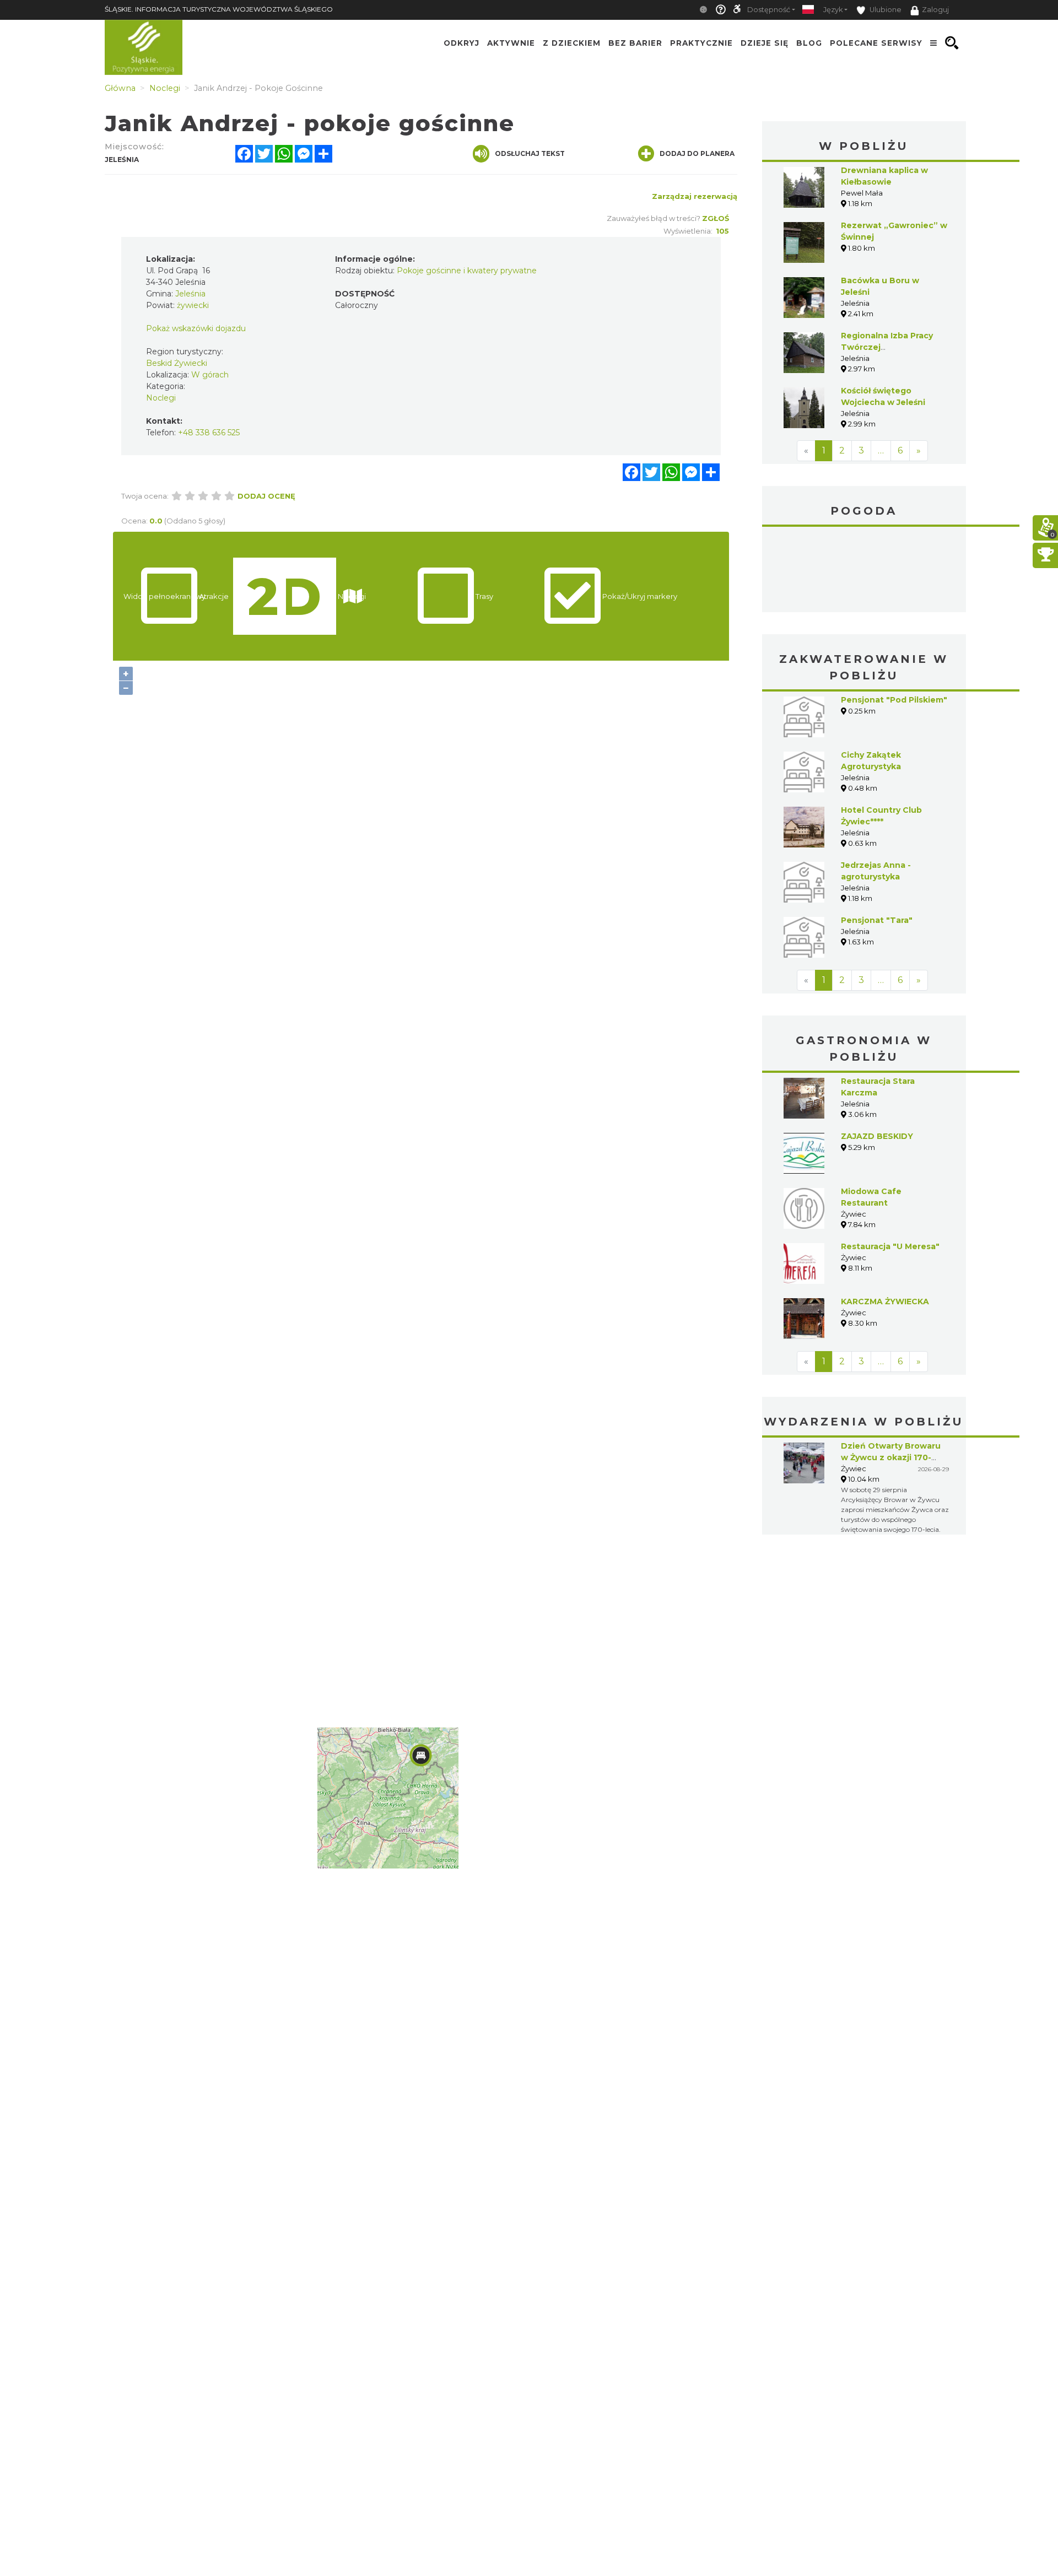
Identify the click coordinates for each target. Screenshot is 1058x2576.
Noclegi (161, 398)
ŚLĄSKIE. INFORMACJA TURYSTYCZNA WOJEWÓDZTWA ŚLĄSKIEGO (219, 9)
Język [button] (833, 10)
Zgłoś (716, 218)
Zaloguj (935, 10)
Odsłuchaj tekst (530, 153)
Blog (809, 43)
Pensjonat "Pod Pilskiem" (894, 700)
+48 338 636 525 (209, 433)
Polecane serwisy (876, 43)
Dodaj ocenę (266, 496)
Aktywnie (511, 43)
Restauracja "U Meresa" (890, 1246)
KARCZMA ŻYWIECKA (885, 1301)
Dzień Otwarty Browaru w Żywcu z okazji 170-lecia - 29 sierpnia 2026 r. (893, 1457)
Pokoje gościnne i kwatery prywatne (467, 271)
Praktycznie (701, 43)
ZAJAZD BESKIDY (877, 1136)
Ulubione (885, 10)
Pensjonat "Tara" (877, 920)
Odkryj (461, 43)
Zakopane (864, 571)
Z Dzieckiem (572, 43)
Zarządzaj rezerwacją (695, 196)
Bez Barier (635, 43)
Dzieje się (765, 43)
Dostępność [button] (769, 10)
